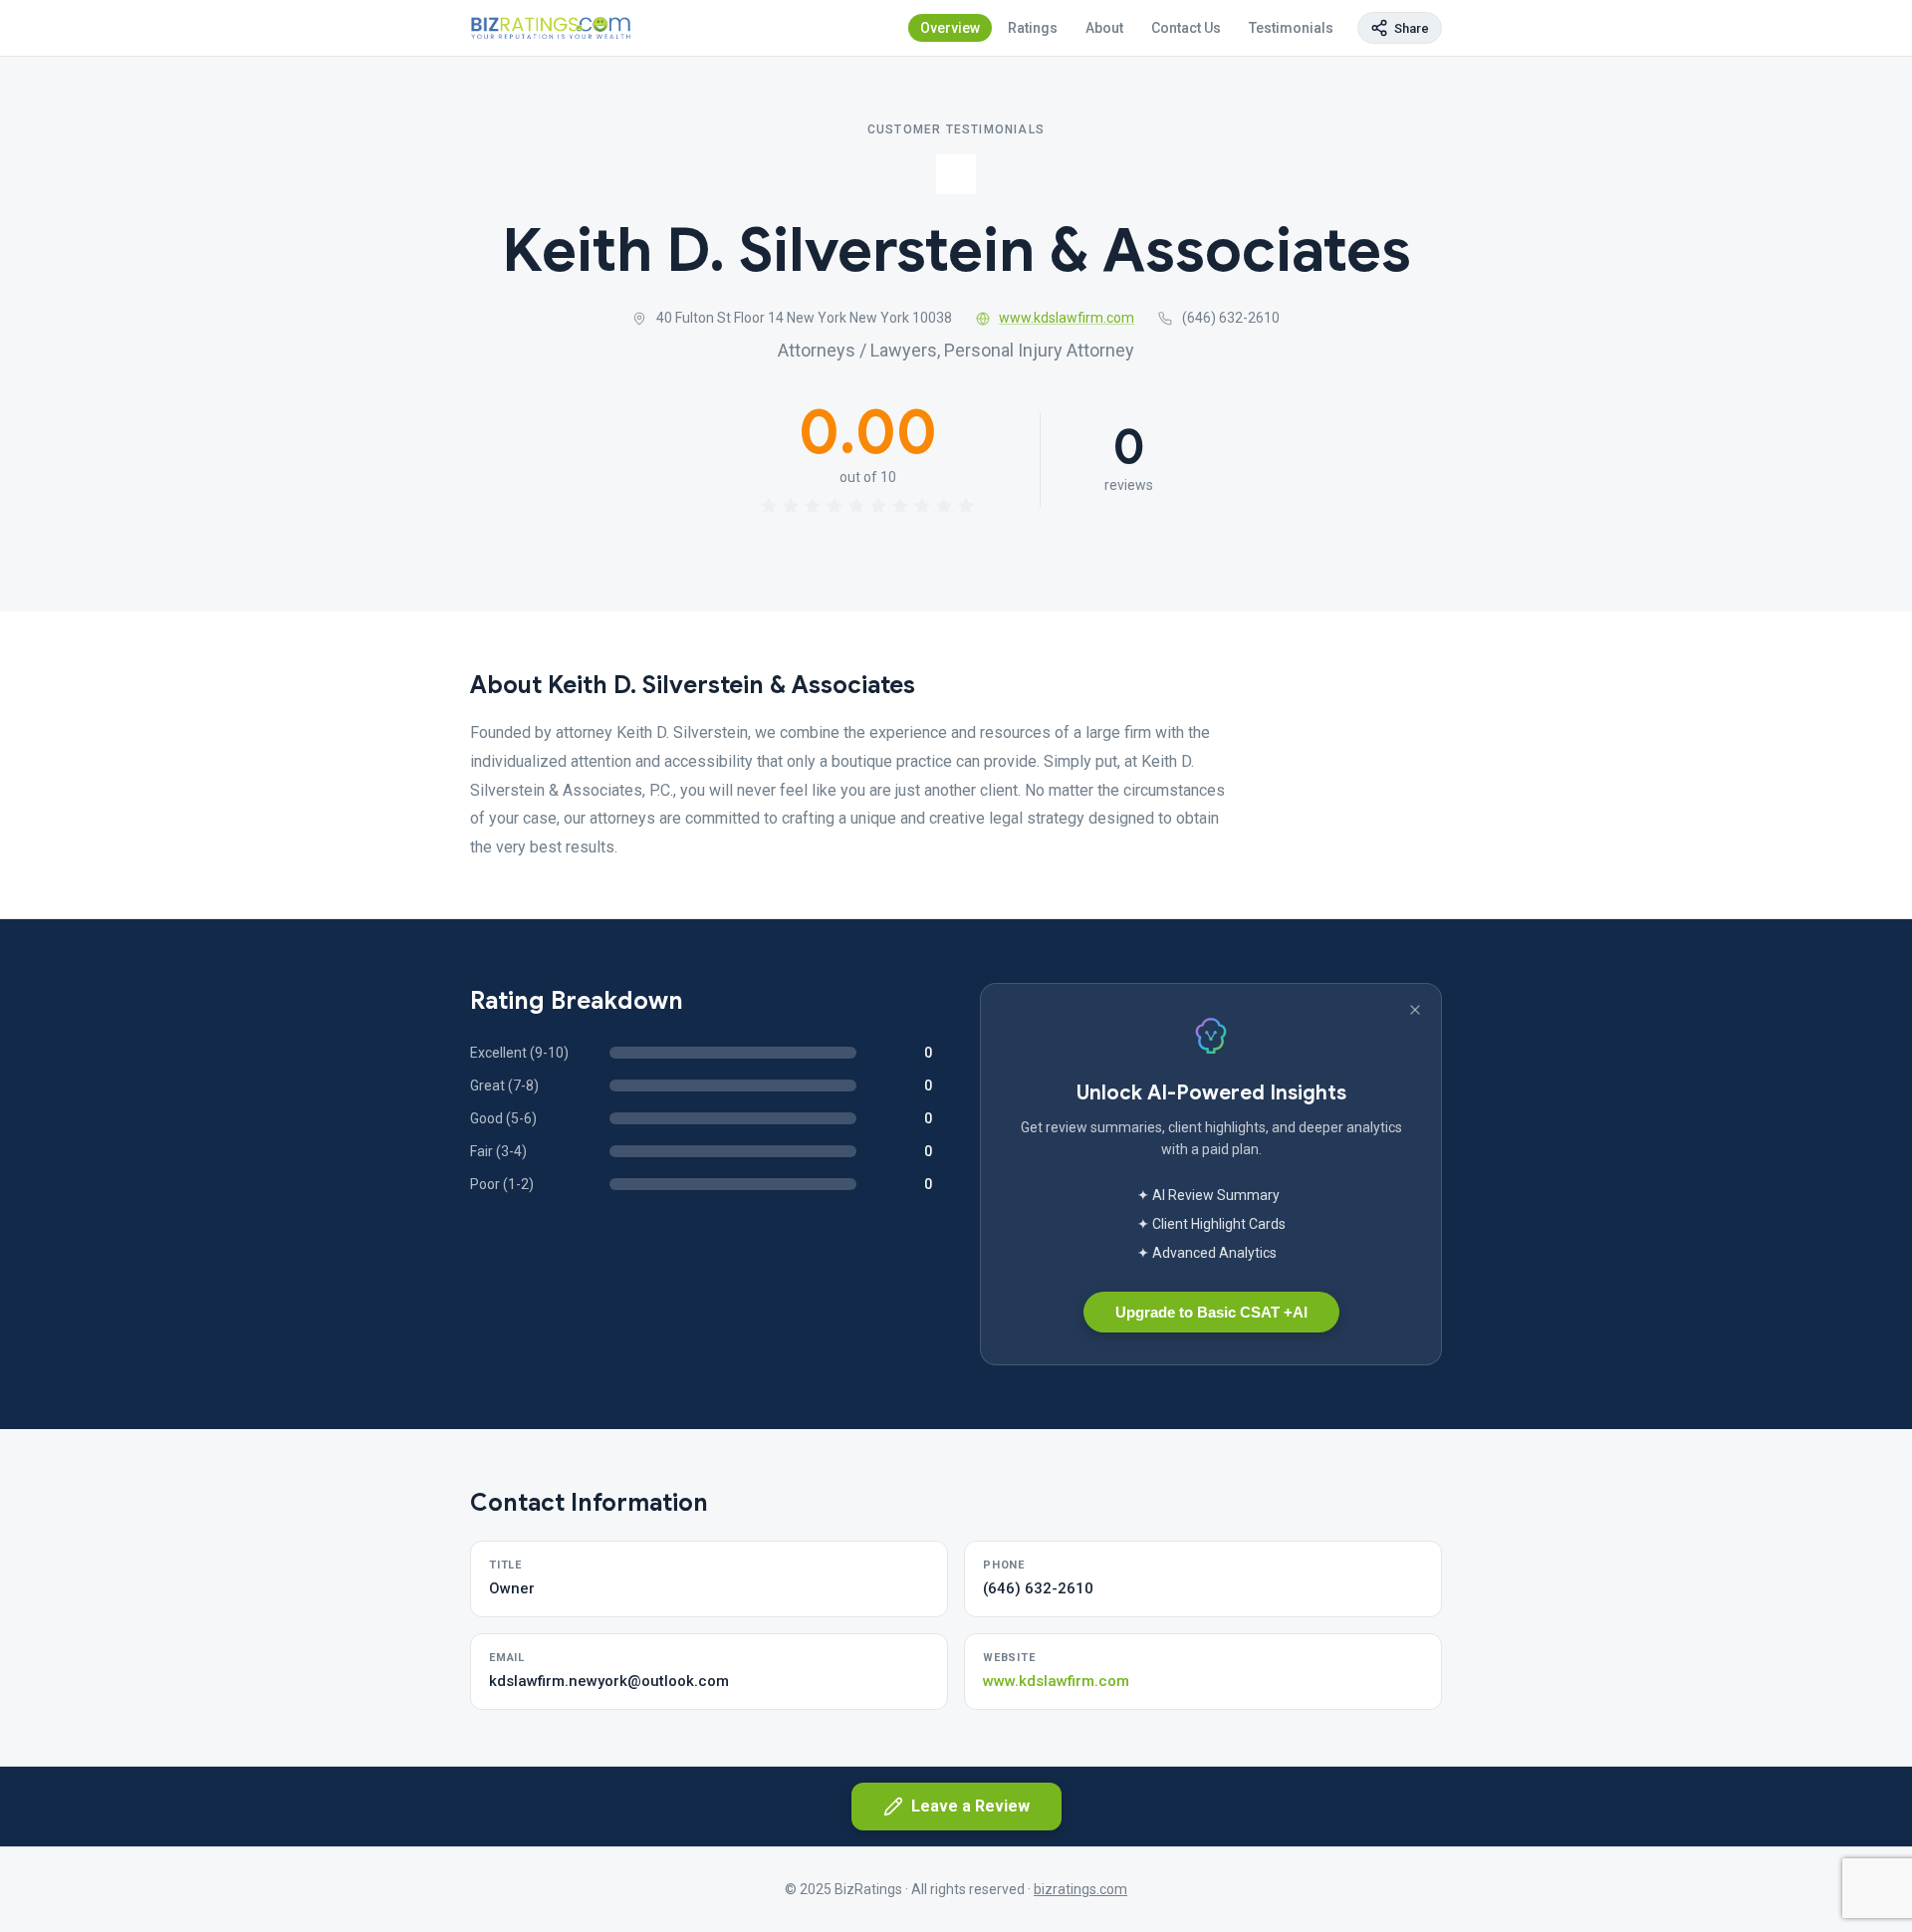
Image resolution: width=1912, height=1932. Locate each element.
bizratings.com (1080, 1889)
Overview (950, 28)
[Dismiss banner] (1415, 1010)
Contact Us (1186, 28)
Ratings (1033, 28)
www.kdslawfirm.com (1067, 318)
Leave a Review (970, 1806)
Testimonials (1291, 28)
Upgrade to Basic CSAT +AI (1211, 1312)
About (1104, 28)
